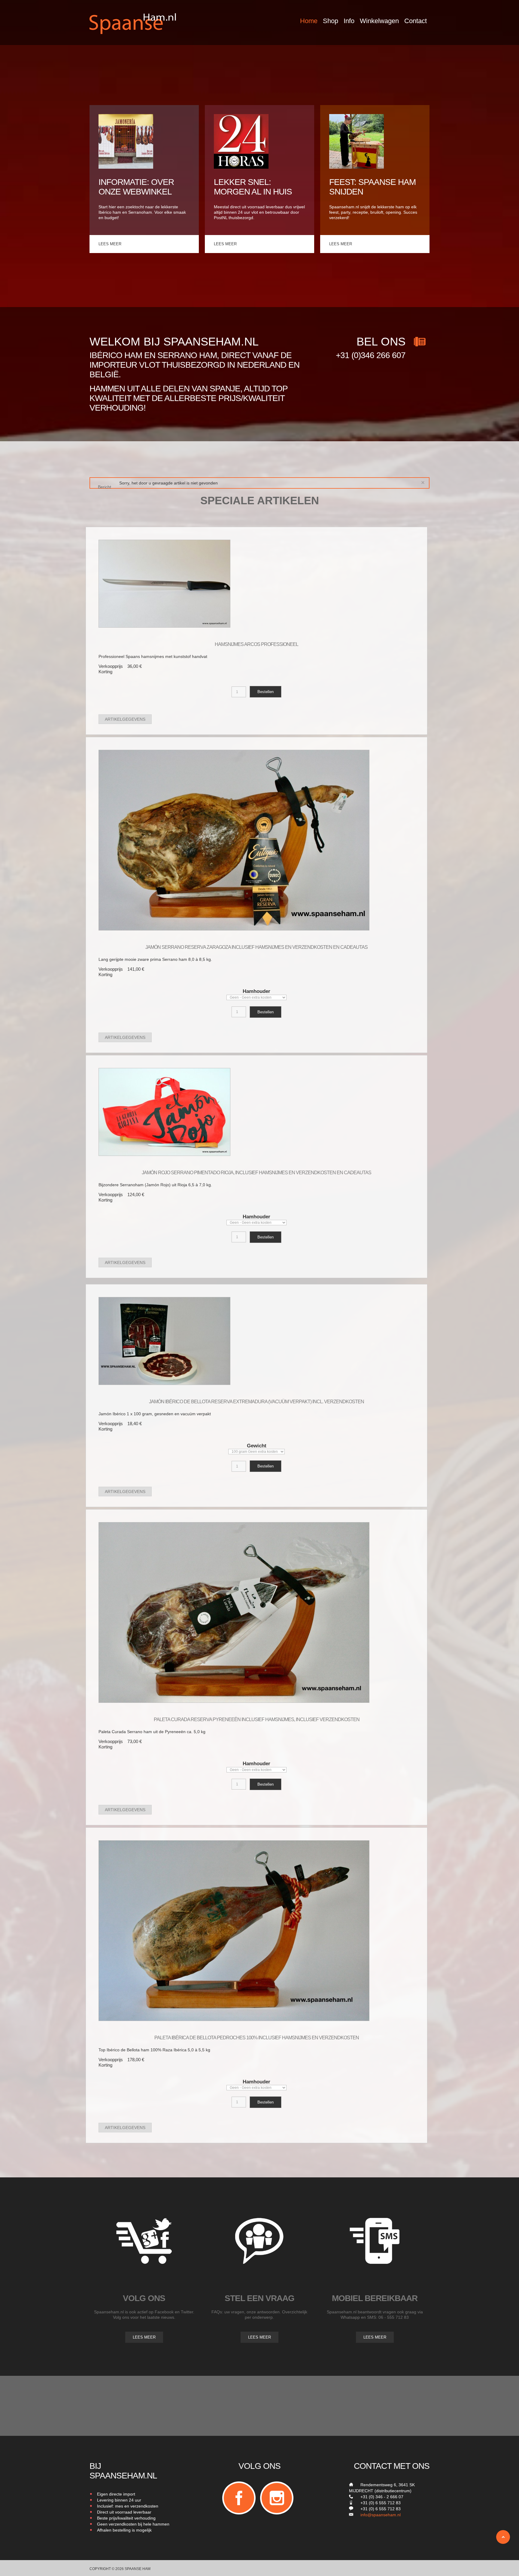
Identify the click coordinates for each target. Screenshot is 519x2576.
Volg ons (144, 2298)
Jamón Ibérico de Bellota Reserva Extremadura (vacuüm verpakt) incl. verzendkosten (256, 1402)
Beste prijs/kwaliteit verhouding (126, 2518)
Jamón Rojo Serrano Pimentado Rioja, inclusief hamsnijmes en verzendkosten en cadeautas (256, 1173)
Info (349, 21)
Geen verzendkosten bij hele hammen (133, 2524)
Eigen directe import (116, 2494)
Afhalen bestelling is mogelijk (124, 2530)
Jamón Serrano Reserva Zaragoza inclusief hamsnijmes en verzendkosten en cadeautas (256, 947)
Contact (416, 21)
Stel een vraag (259, 2298)
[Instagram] (277, 2498)
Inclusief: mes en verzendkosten (128, 2506)
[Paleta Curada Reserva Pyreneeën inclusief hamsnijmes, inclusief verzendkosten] (234, 1612)
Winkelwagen (379, 21)
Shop (331, 21)
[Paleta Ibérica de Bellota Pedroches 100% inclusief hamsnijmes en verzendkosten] (234, 1930)
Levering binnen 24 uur (119, 2500)
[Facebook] (239, 2498)
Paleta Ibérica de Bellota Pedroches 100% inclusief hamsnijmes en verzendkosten (257, 2038)
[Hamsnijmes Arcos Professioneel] (164, 584)
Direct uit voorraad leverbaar (124, 2512)
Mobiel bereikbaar (375, 2298)
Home (309, 21)
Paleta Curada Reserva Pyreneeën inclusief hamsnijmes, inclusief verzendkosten (257, 1719)
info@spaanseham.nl (381, 2515)
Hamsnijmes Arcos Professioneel (256, 644)
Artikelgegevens (125, 719)
